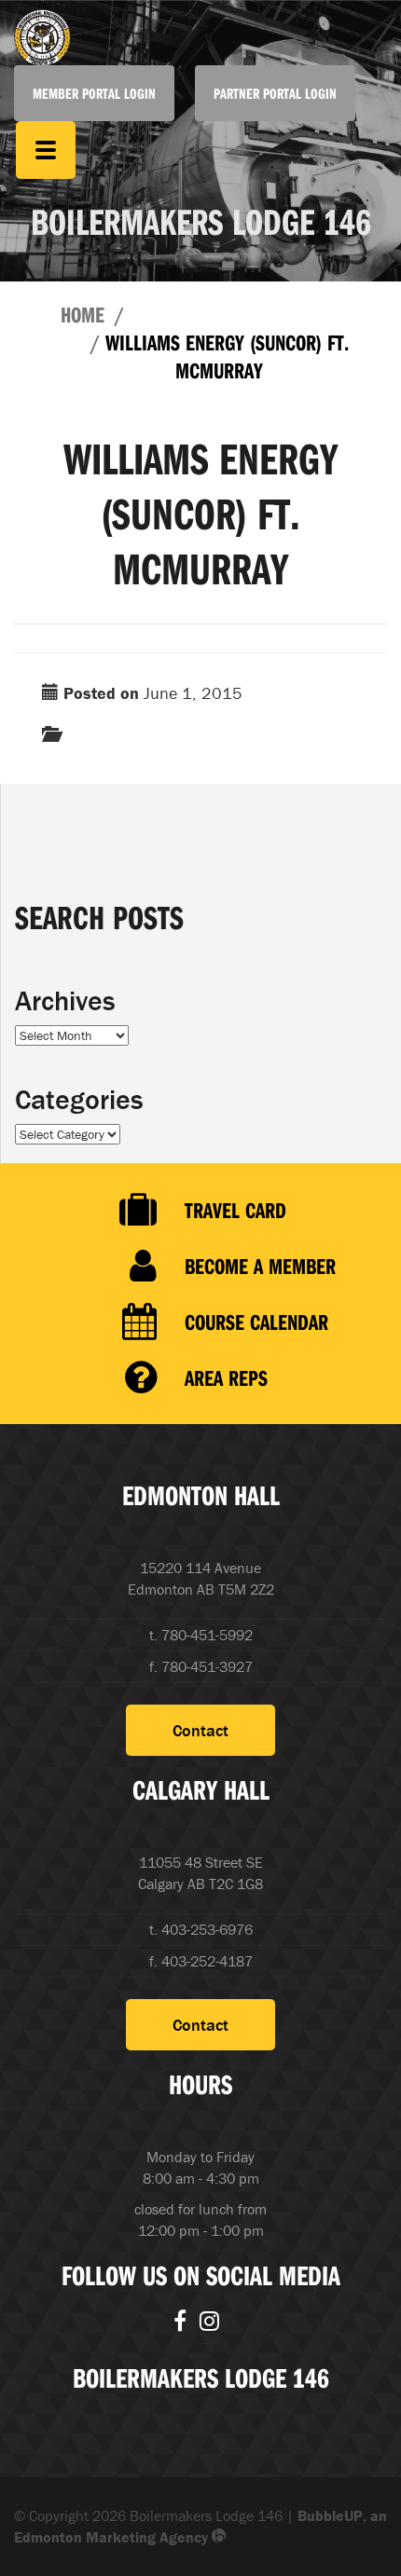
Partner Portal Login (275, 93)
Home (83, 314)
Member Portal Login (94, 93)
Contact (200, 1730)
